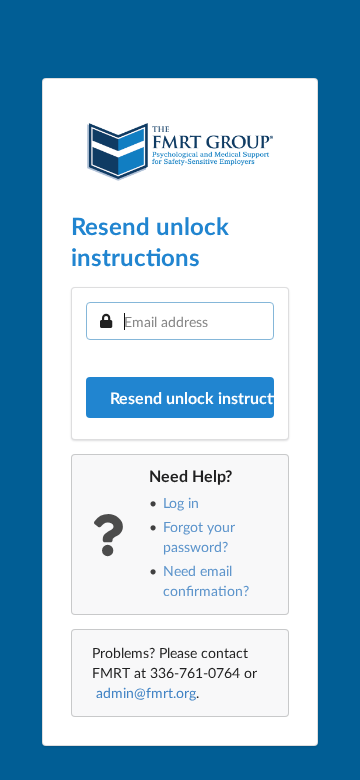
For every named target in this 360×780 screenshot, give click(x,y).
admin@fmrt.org (146, 692)
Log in (181, 502)
